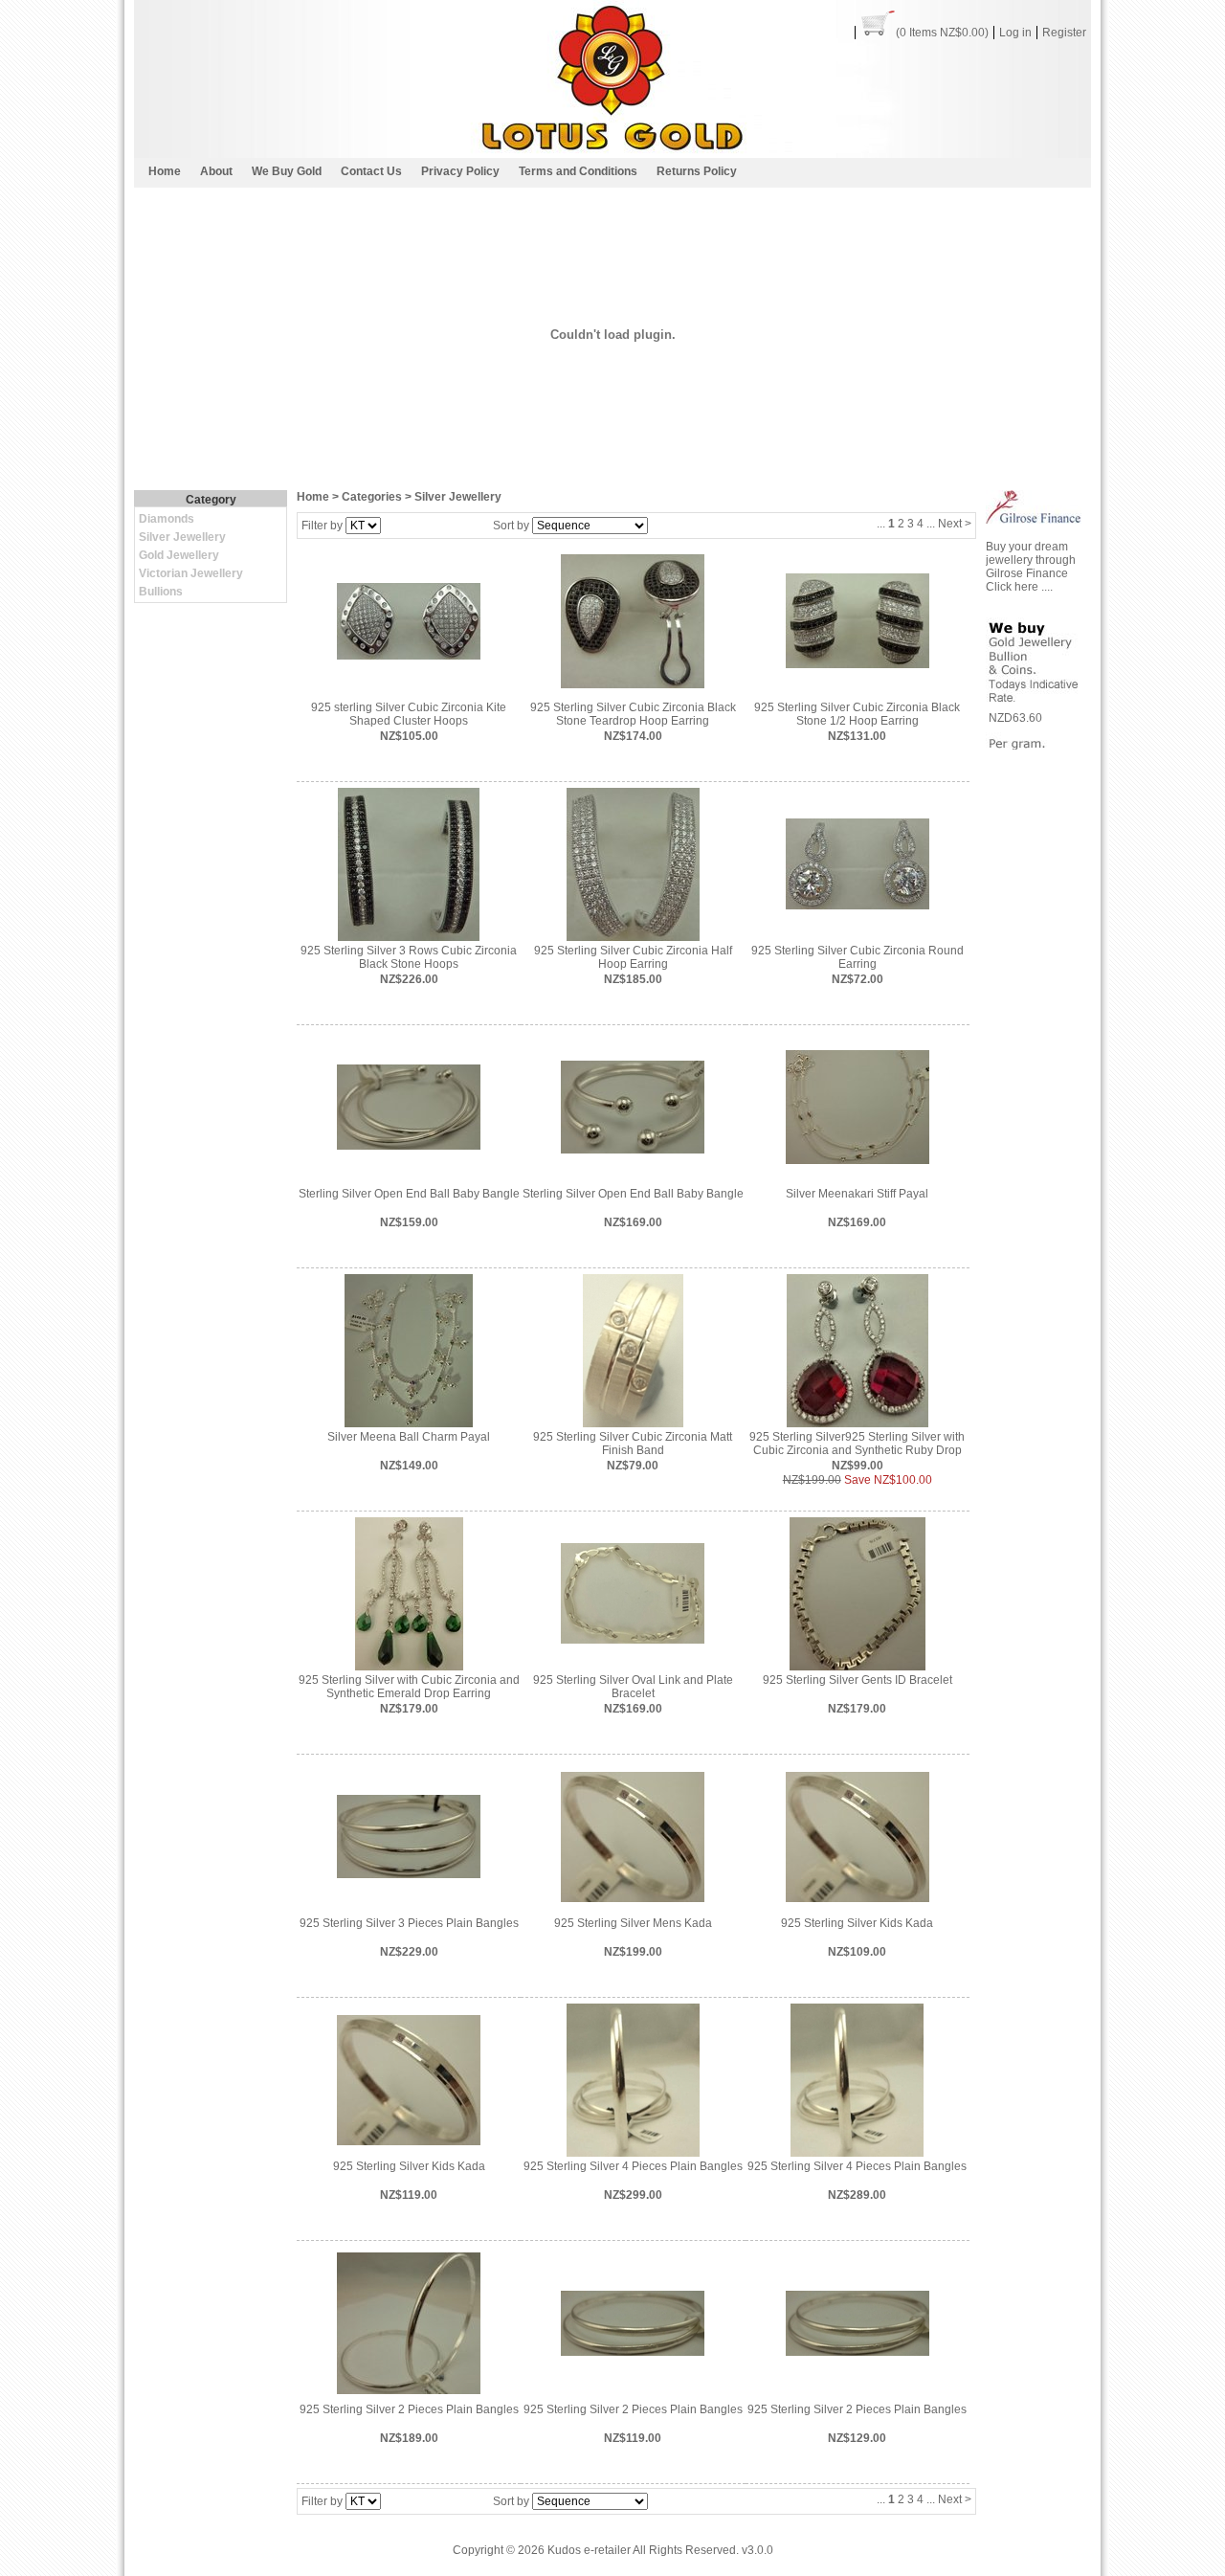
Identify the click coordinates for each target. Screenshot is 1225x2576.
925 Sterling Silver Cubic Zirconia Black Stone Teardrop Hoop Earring (633, 714)
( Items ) (942, 33)
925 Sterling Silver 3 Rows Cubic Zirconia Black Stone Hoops (409, 957)
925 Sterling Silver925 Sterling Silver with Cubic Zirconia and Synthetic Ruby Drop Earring (857, 1450)
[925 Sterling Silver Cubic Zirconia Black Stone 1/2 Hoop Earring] (857, 620)
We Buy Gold (287, 171)
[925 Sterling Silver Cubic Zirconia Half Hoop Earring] (633, 863)
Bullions (161, 592)
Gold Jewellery (179, 555)
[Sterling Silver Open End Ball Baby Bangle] (409, 1107)
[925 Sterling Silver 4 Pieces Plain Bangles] (633, 2079)
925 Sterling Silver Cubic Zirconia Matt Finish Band (633, 1444)
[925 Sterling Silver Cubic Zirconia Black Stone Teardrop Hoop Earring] (633, 620)
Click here (1013, 587)
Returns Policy (697, 171)
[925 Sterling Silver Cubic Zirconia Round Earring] (857, 863)
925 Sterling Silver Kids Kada (857, 1923)
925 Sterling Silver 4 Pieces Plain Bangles (633, 2166)
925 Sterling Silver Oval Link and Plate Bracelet (633, 1687)
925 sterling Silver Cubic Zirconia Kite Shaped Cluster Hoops (409, 714)
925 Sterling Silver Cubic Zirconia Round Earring (857, 957)
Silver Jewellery (182, 537)
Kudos (564, 2550)
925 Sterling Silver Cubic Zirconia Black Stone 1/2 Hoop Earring (857, 714)
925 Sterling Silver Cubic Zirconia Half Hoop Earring (633, 957)
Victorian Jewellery (191, 573)
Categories (372, 497)
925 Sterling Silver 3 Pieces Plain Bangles (409, 1923)
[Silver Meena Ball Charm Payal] (409, 1350)
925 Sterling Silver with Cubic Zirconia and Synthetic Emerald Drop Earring (409, 1687)
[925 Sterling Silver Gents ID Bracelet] (857, 1593)
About (216, 171)
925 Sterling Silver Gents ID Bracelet (857, 1680)
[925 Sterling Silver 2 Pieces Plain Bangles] (409, 2322)
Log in (1015, 33)
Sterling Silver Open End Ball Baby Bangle (409, 1194)
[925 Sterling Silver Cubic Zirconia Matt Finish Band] (633, 1350)
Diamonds (167, 519)
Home (165, 171)
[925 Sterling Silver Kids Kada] (857, 1836)
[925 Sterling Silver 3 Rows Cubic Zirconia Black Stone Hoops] (409, 863)
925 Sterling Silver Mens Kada (633, 1923)
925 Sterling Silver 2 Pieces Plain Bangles (409, 2409)
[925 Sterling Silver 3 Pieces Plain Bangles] (409, 1836)
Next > (955, 524)
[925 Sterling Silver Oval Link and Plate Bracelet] (633, 1593)
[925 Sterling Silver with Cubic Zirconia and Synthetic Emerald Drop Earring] (409, 1593)
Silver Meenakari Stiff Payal (857, 1194)
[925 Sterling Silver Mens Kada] (633, 1836)
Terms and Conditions (578, 171)
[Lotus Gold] (612, 154)
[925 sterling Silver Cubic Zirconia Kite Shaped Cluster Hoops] (409, 620)
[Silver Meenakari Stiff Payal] (857, 1107)
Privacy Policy (460, 171)
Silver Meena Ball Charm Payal (409, 1437)
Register (1064, 33)
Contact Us (371, 171)
